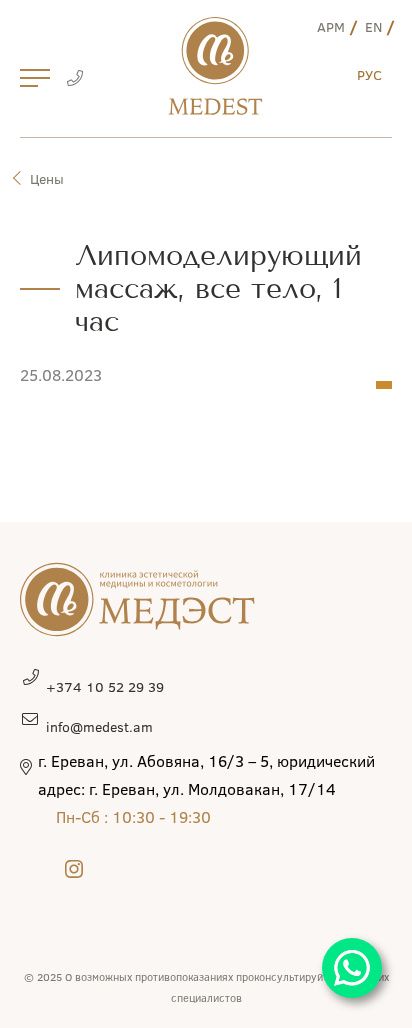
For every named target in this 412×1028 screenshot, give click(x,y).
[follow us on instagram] (74, 868)
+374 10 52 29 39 (105, 686)
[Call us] (74, 80)
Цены (47, 178)
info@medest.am (99, 726)
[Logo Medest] (215, 66)
